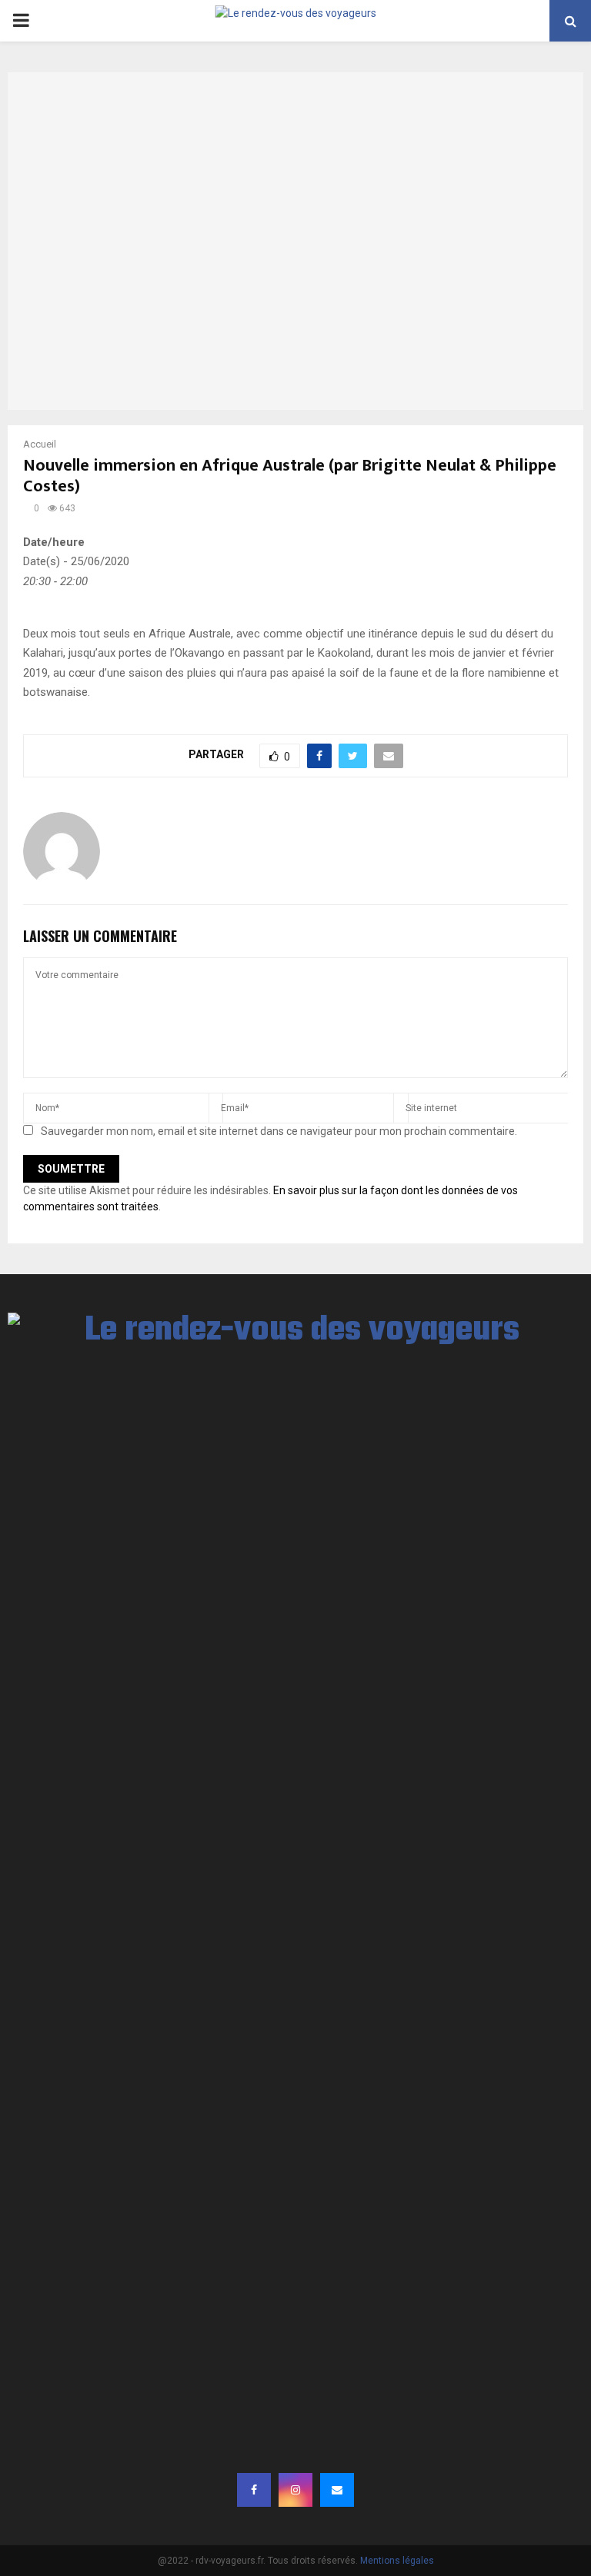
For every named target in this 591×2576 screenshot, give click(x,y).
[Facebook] (254, 2490)
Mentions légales (397, 2561)
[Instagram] (295, 2490)
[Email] (337, 2490)
